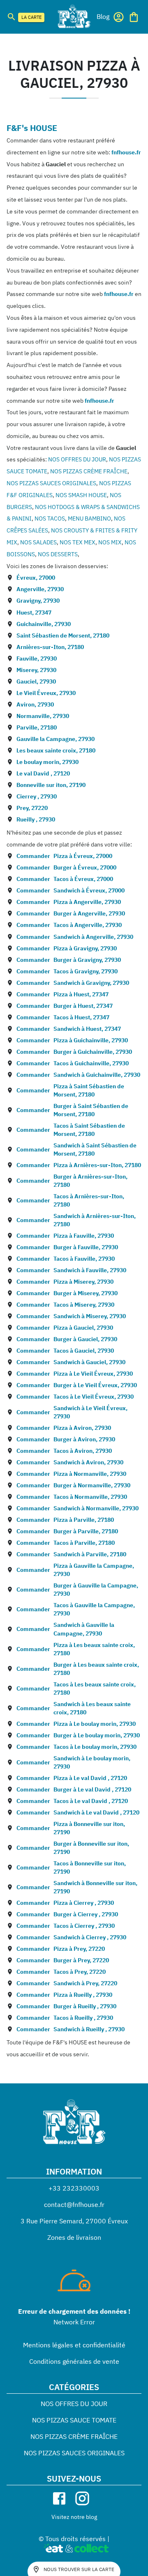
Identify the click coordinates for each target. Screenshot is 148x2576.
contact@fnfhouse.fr (74, 2204)
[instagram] (82, 2498)
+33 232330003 (74, 2188)
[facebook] (59, 2498)
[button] (103, 16)
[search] (12, 17)
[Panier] (134, 17)
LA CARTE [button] (31, 17)
